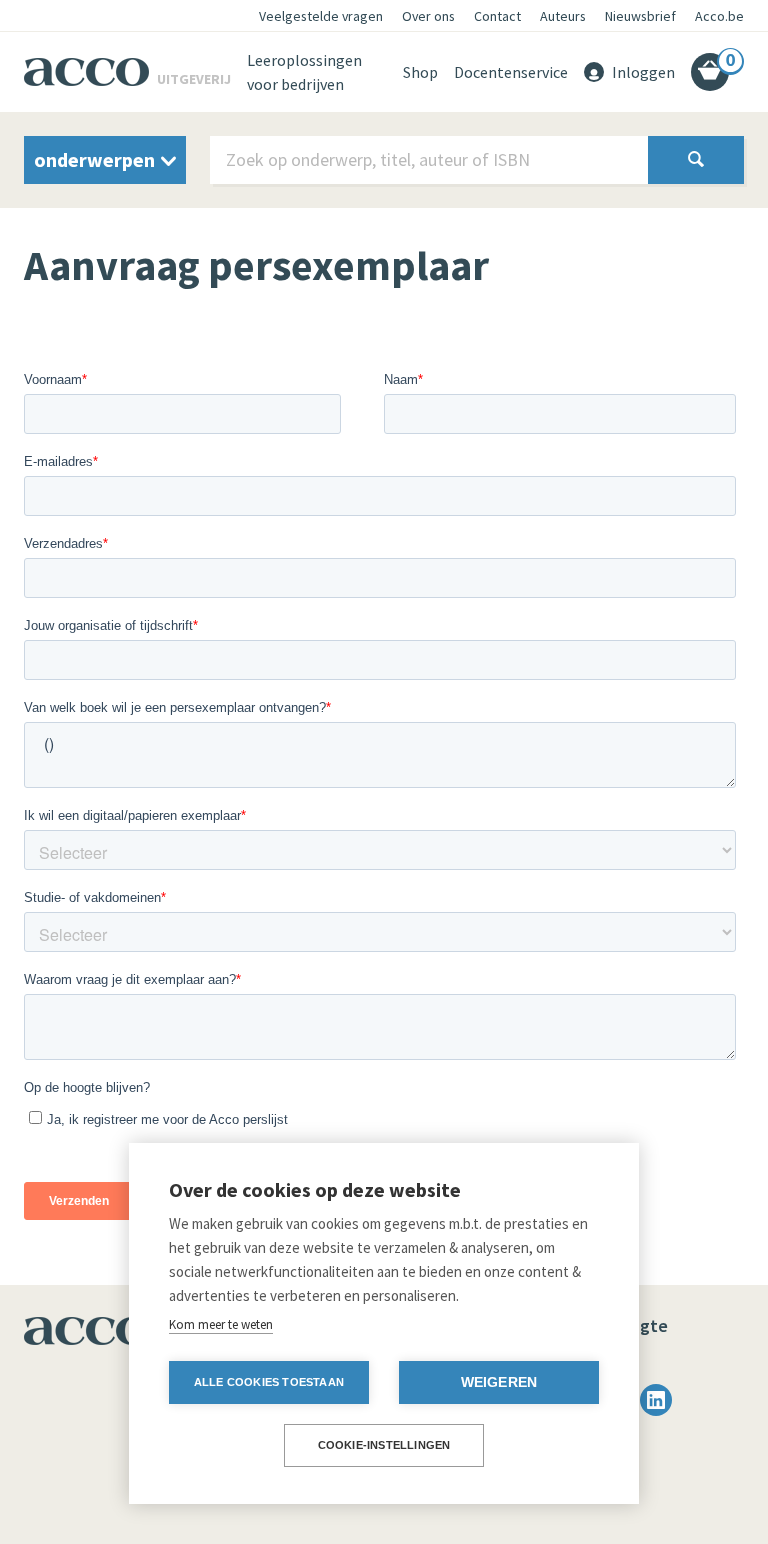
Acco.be (719, 16)
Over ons (428, 16)
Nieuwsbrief (640, 16)
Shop (420, 72)
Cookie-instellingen (384, 1445)
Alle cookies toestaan (269, 1382)
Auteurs (563, 16)
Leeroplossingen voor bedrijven (304, 72)
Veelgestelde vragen (321, 16)
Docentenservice (511, 72)
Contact (497, 16)
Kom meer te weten (221, 1324)
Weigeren (499, 1382)
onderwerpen (96, 159)
